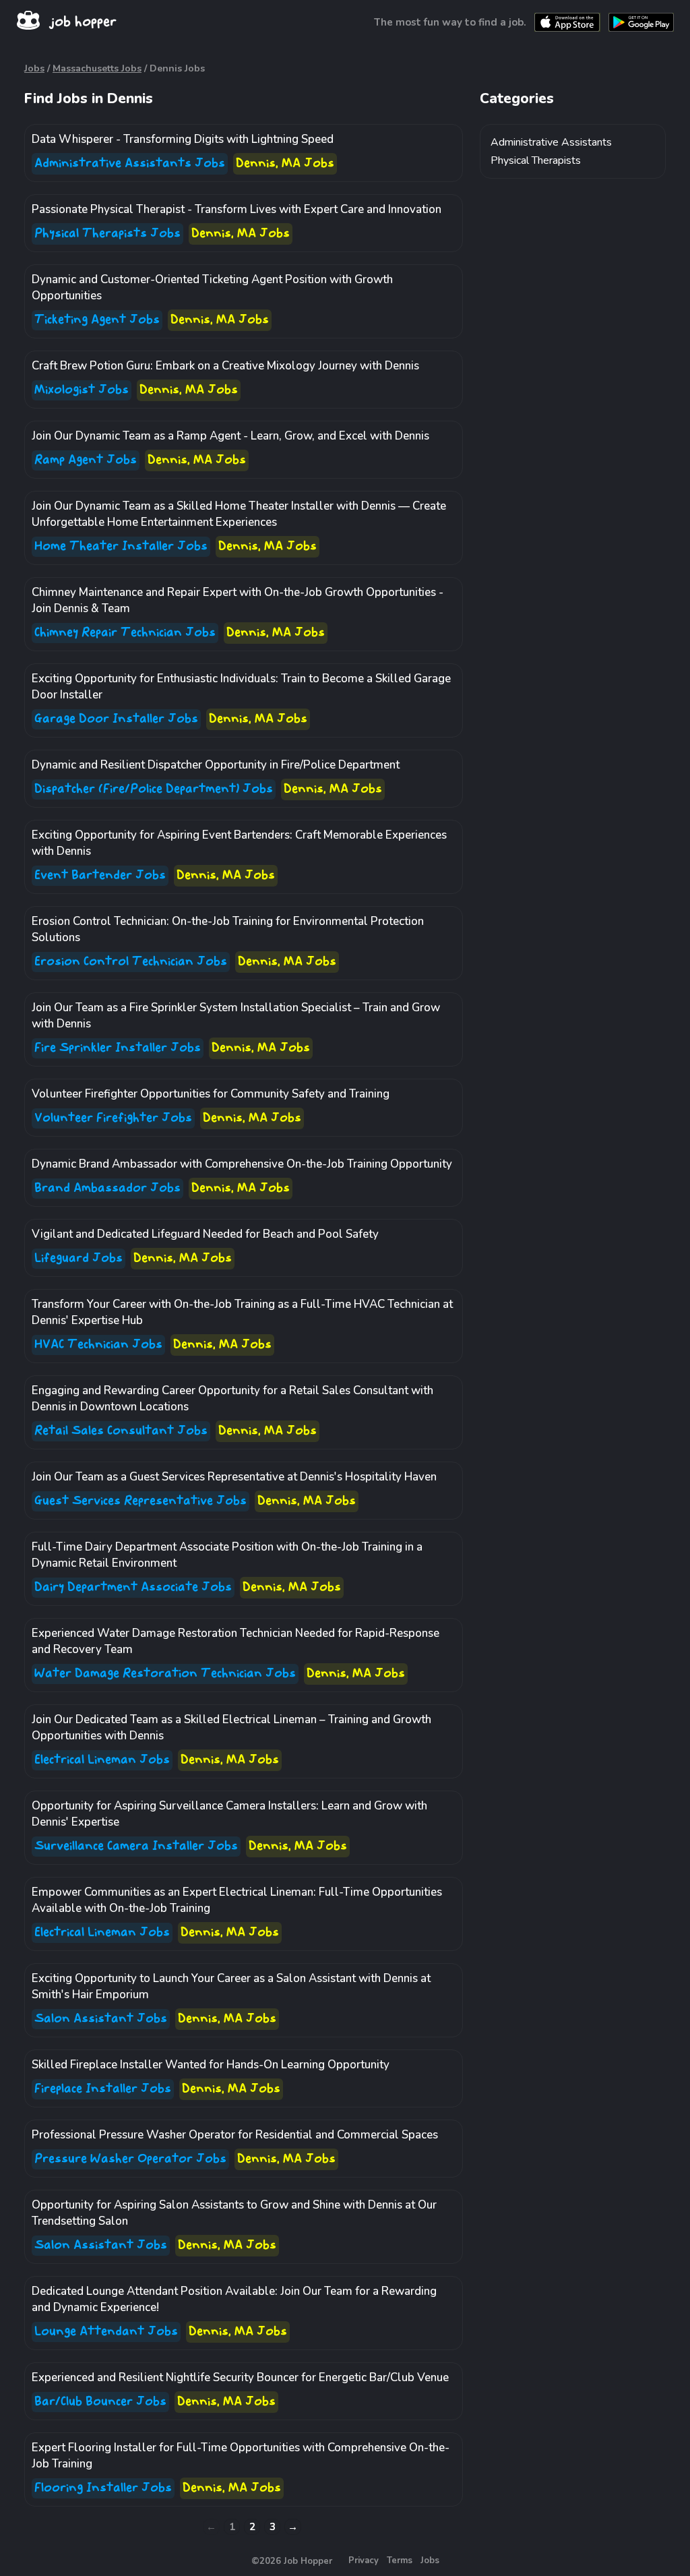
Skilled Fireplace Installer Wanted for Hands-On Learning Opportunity (211, 2065)
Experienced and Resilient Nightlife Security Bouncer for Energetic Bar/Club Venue (240, 2377)
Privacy (364, 2560)
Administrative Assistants (551, 142)
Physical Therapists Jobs (107, 234)
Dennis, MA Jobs (285, 163)
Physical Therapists (536, 160)
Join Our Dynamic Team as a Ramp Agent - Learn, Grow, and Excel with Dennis (230, 436)
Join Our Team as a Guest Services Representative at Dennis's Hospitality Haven (234, 1477)
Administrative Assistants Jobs (130, 163)
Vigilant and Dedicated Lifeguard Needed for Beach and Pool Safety (205, 1234)
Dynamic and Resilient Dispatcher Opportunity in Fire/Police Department (216, 765)
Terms (400, 2560)
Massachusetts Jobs (97, 68)
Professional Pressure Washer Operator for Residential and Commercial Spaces (235, 2135)
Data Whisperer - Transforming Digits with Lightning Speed (183, 139)
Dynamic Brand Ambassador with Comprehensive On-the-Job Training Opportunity (242, 1164)
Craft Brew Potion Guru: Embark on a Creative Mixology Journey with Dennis (225, 366)
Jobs (34, 68)
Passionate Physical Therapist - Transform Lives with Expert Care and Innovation (237, 209)
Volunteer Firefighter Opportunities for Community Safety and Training (211, 1094)
